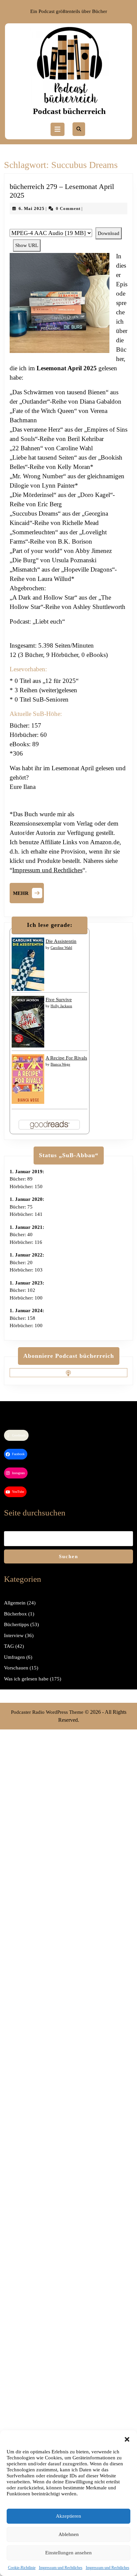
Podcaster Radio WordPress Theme (47, 1712)
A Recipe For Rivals (66, 1058)
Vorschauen (16, 1668)
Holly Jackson (61, 1006)
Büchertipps (16, 1624)
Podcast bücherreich (69, 111)
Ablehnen (69, 2534)
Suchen (68, 1556)
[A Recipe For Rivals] (28, 1079)
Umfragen (14, 1657)
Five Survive (59, 1000)
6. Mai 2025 (32, 208)
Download (109, 233)
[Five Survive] (28, 1021)
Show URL (27, 245)
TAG (9, 1646)
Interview (14, 1635)
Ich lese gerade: (50, 925)
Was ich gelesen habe (26, 1679)
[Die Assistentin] (28, 964)
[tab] (58, 129)
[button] (127, 2439)
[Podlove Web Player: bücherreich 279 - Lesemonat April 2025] (68, 224)
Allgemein (15, 1603)
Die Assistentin (61, 941)
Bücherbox (15, 1614)
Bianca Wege (60, 1064)
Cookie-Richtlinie (22, 2568)
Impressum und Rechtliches (61, 2568)
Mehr (28, 892)
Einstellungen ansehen (68, 2553)
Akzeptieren (68, 2516)
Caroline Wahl (61, 948)
